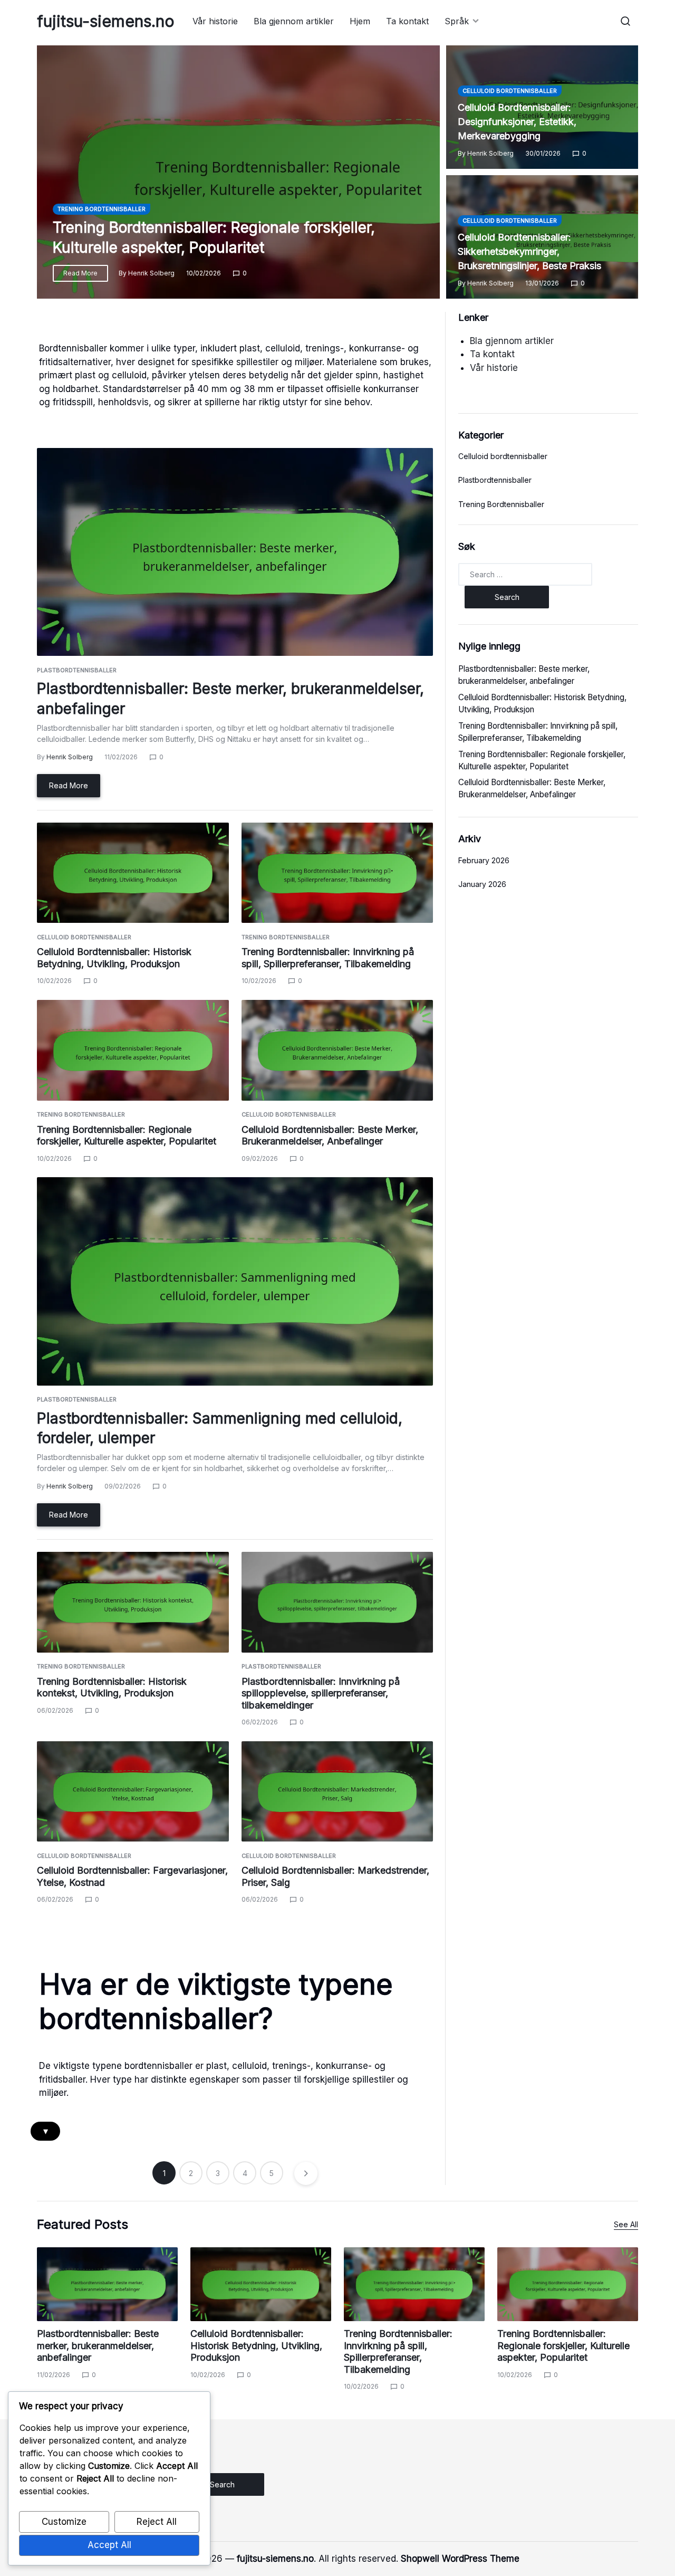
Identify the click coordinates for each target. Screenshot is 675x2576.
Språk (457, 21)
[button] (625, 21)
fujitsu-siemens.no (106, 21)
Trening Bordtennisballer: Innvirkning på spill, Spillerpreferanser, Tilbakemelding (328, 958)
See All (626, 2224)
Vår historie (215, 21)
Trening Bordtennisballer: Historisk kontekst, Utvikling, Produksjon (112, 1687)
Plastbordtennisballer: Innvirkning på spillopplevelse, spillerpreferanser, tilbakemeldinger (321, 1693)
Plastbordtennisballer (77, 670)
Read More (80, 273)
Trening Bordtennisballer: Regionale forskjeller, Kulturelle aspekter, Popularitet (127, 1136)
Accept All (109, 2545)
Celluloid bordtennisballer (510, 91)
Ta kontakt (407, 21)
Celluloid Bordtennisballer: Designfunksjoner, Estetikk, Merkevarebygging (517, 122)
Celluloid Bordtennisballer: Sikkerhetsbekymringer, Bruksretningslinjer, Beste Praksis (529, 251)
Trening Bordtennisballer (102, 209)
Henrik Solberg (151, 273)
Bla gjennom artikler (294, 21)
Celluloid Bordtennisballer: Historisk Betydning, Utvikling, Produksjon (114, 958)
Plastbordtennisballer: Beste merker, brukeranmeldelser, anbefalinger (98, 2345)
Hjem (360, 21)
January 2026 (482, 884)
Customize (64, 2522)
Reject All (157, 2522)
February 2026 (484, 860)
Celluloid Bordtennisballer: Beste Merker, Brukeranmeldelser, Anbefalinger (330, 1136)
